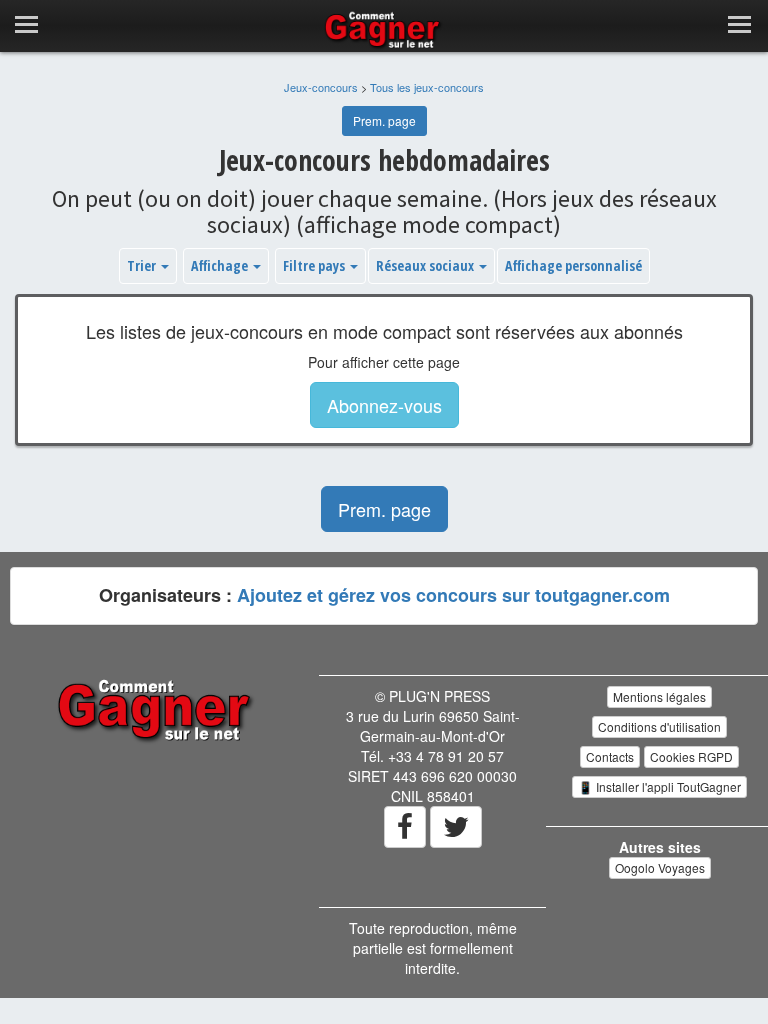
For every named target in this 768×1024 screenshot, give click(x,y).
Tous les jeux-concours (427, 87)
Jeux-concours (321, 87)
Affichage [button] (221, 265)
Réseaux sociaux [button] (426, 265)
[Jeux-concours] (157, 708)
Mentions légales (659, 696)
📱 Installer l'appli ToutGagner (659, 786)
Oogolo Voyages (660, 867)
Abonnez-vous (384, 405)
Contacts (610, 756)
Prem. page (384, 120)
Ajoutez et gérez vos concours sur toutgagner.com (453, 595)
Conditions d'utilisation (659, 726)
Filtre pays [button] (315, 265)
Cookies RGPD (691, 756)
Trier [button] (143, 265)
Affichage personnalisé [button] (573, 265)
